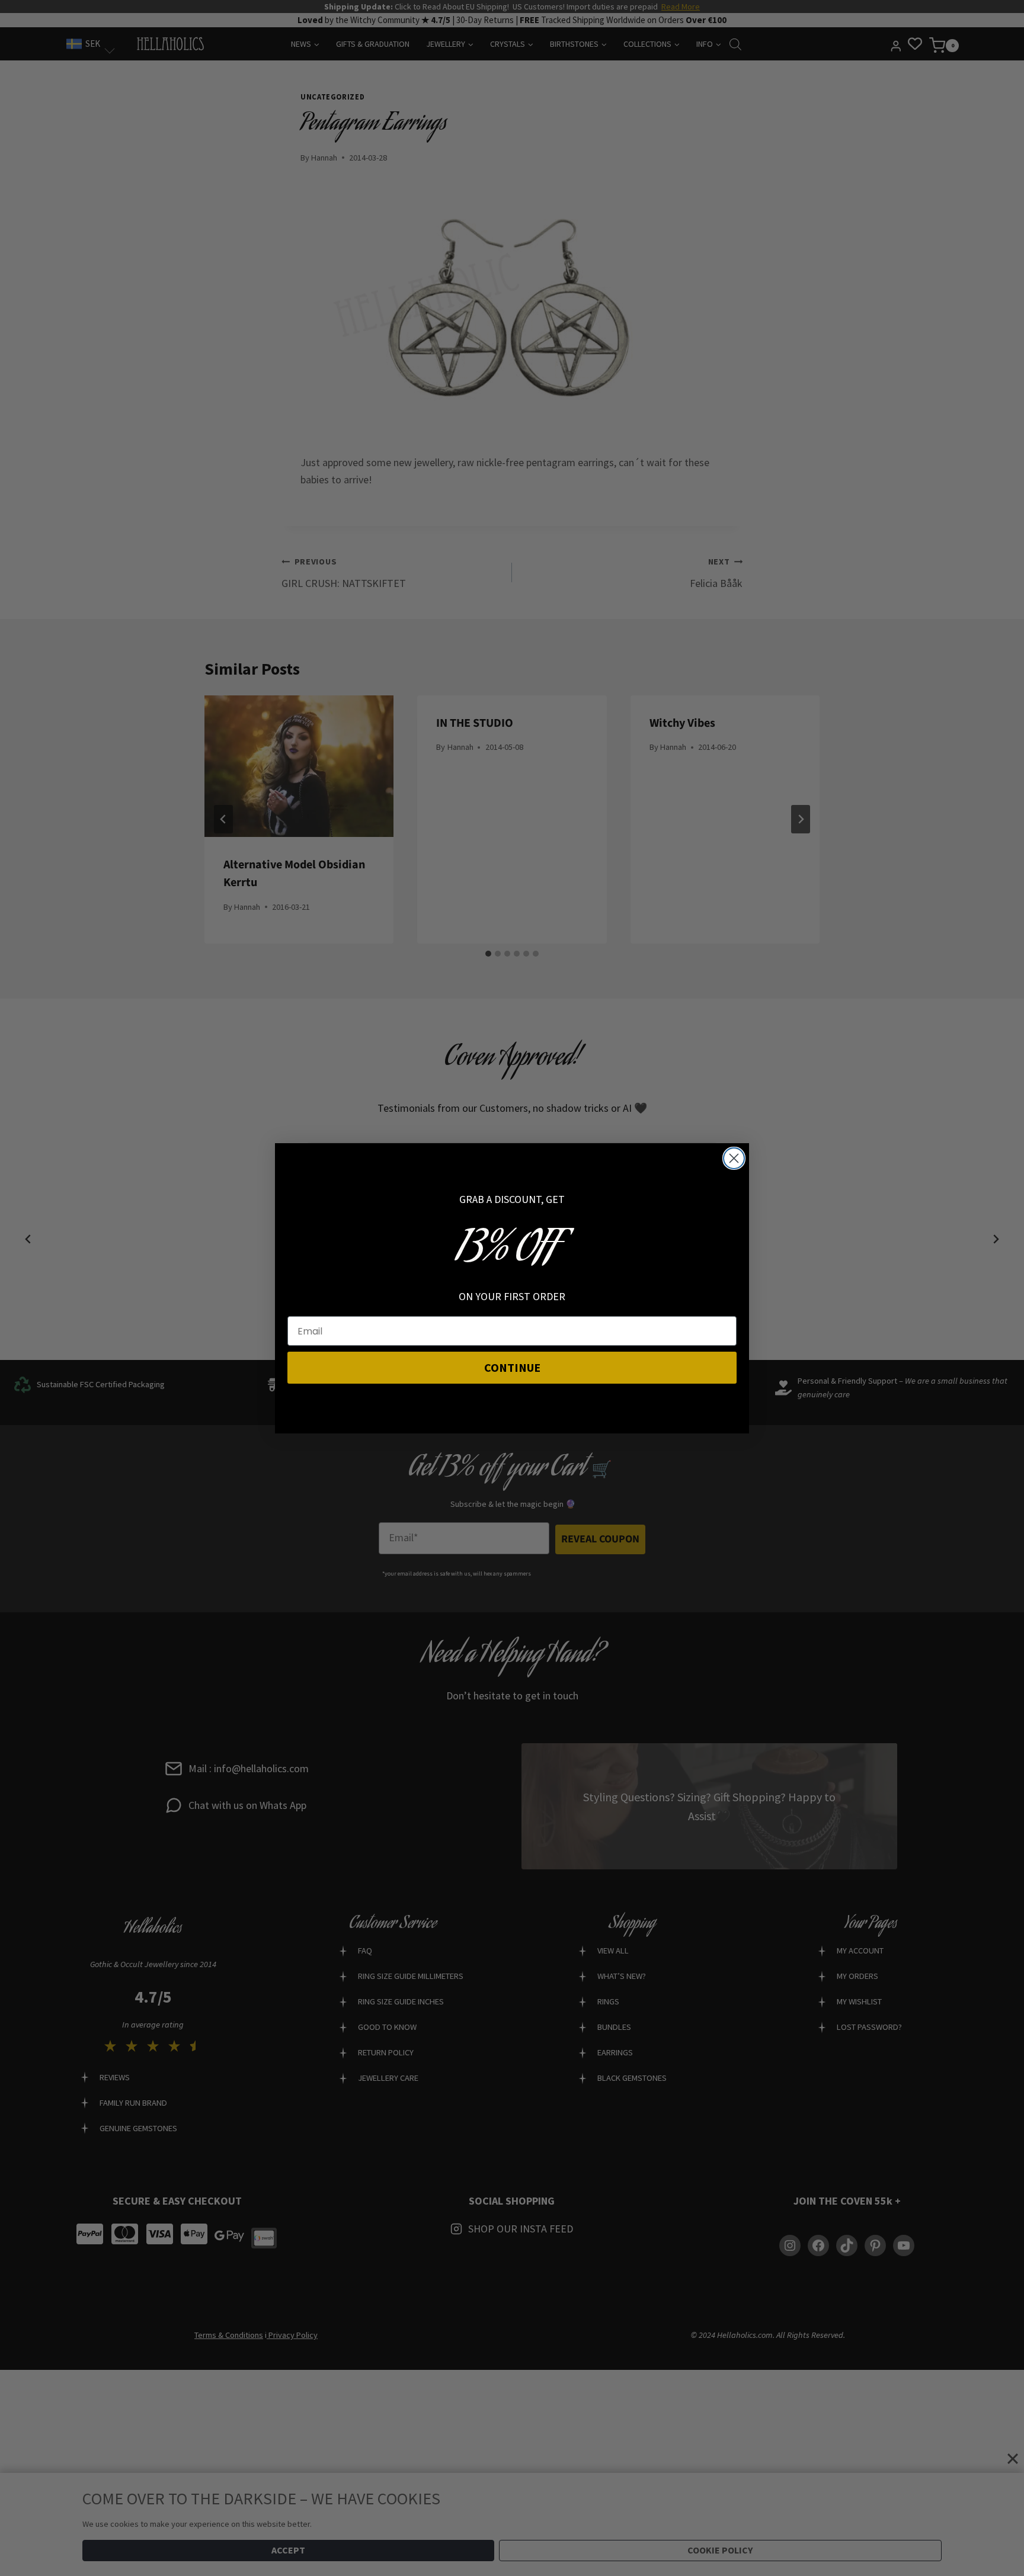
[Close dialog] (734, 1158)
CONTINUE (512, 1367)
